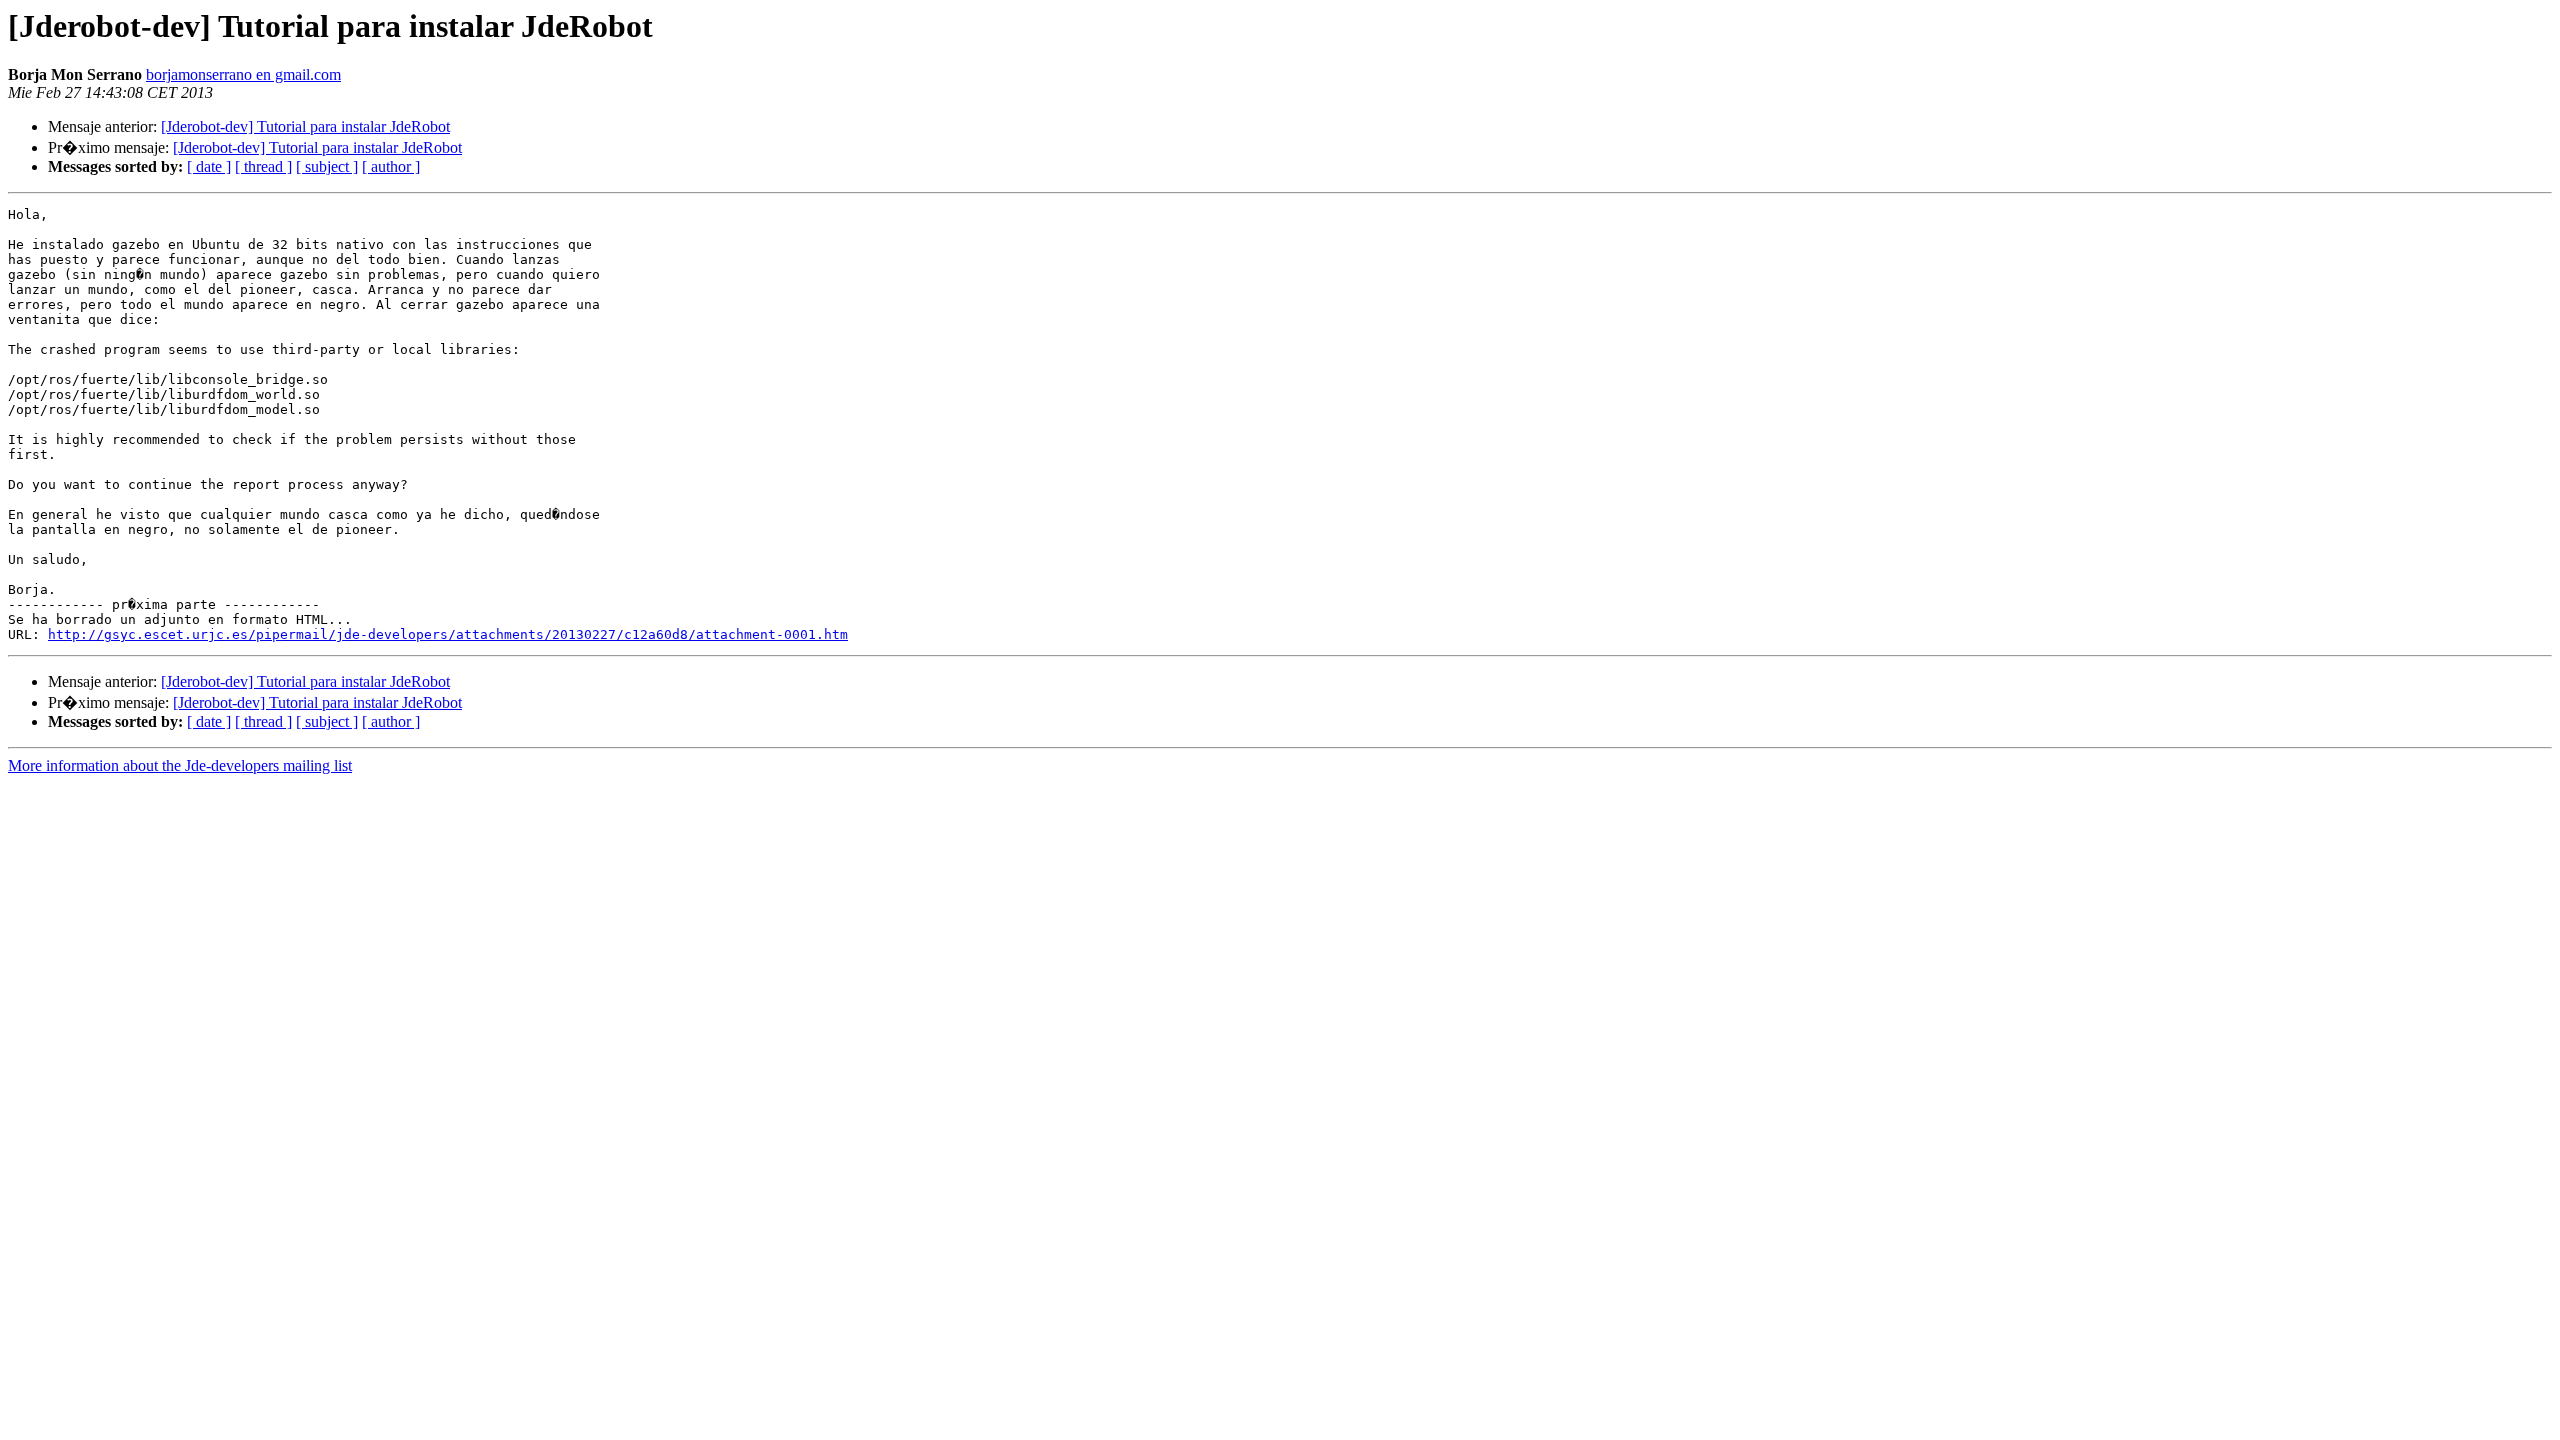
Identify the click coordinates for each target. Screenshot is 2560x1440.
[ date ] (209, 166)
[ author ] (391, 166)
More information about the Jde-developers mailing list (180, 765)
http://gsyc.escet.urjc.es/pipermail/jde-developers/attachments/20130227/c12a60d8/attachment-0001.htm (448, 634)
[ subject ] (327, 166)
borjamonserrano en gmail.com (243, 74)
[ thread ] (263, 166)
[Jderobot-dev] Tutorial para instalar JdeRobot (305, 126)
